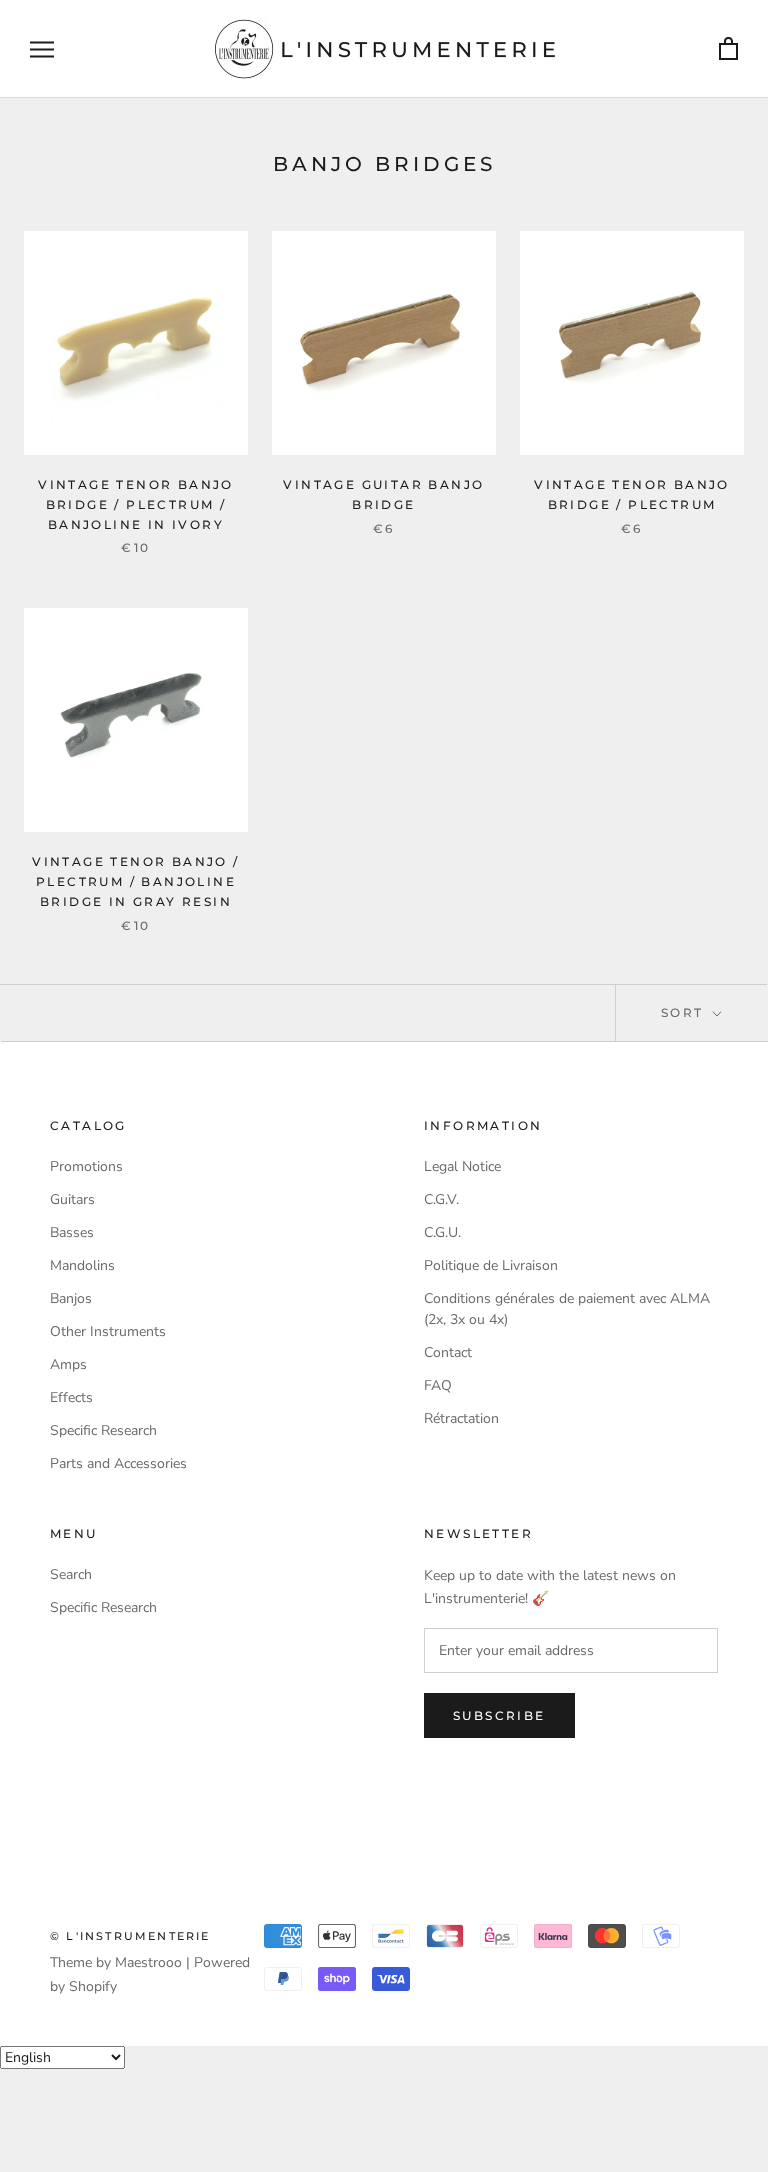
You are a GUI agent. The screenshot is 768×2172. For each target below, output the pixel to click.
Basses (72, 1232)
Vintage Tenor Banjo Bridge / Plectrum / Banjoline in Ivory (136, 504)
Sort (685, 1012)
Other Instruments (108, 1331)
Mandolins (82, 1265)
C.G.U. (442, 1232)
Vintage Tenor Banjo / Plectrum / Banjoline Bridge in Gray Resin (135, 881)
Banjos (71, 1298)
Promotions (86, 1166)
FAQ (438, 1385)
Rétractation (461, 1418)
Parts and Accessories (118, 1463)
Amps (68, 1364)
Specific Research (103, 1430)
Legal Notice (462, 1166)
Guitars (72, 1199)
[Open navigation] (42, 49)
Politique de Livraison (491, 1265)
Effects (71, 1397)
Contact (448, 1352)
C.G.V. (441, 1199)
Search (71, 1574)
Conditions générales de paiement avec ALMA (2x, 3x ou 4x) (567, 1309)
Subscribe (499, 1715)
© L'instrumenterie (130, 1936)
